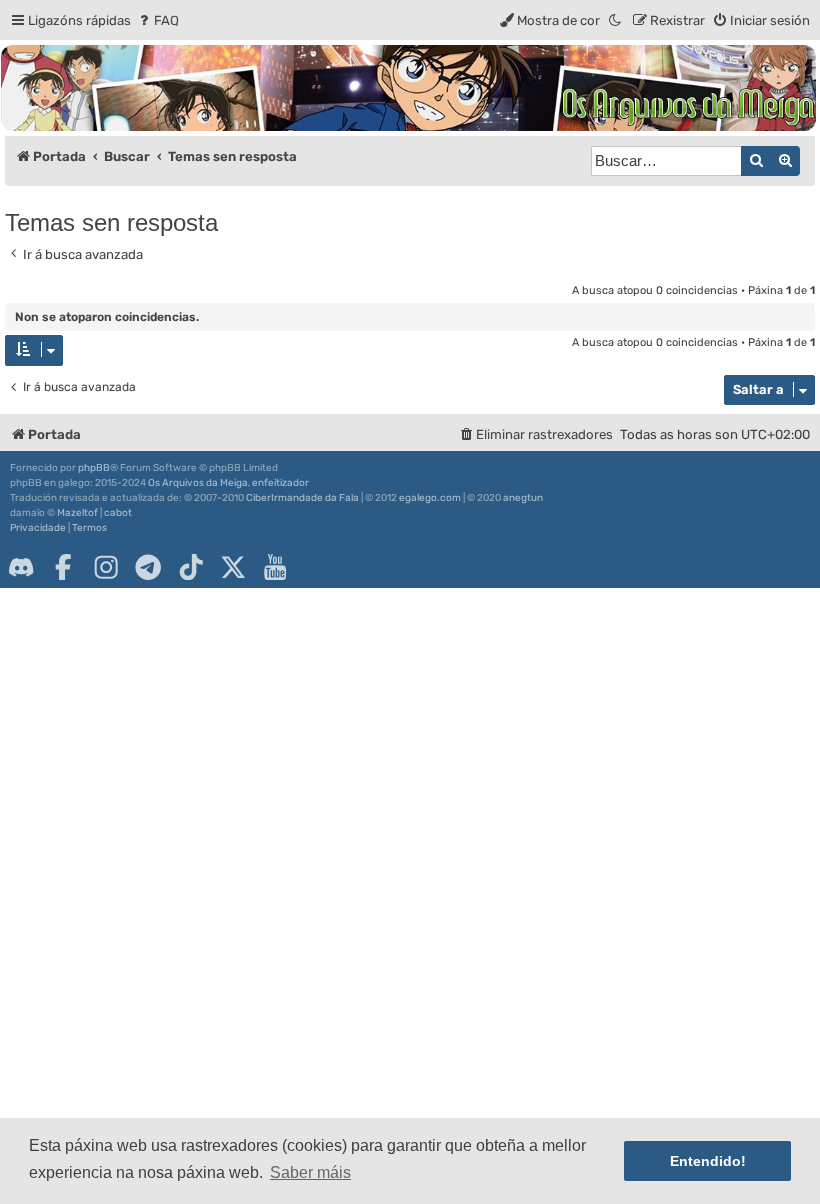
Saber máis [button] (310, 1172)
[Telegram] (148, 567)
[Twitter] (233, 567)
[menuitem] (157, 20)
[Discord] (21, 567)
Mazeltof (77, 513)
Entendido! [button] (708, 1161)
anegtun (523, 498)
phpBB (94, 468)
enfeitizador (280, 483)
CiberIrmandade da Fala (302, 498)
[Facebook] (63, 567)
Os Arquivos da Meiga (198, 483)
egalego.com (430, 498)
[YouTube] (275, 567)
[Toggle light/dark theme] (616, 20)
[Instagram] (106, 567)
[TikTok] (191, 567)
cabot (118, 513)
